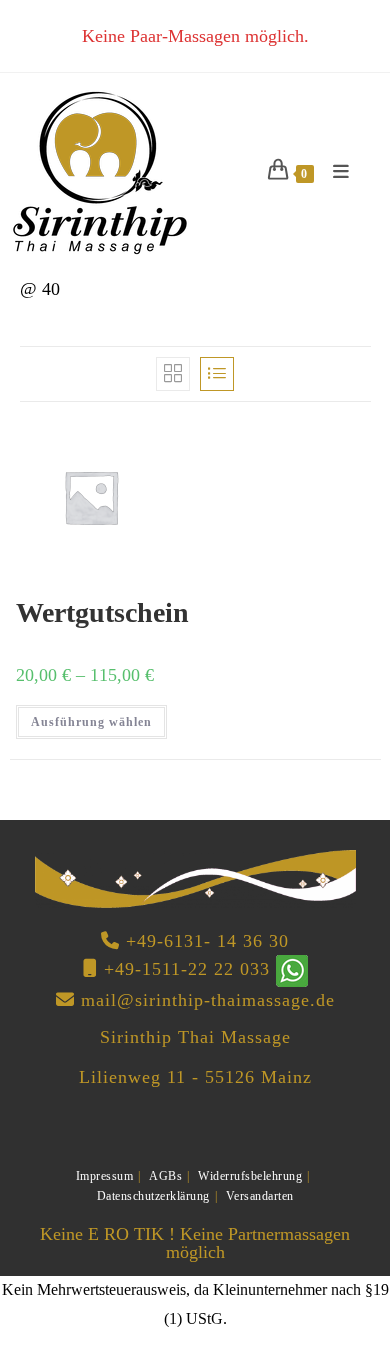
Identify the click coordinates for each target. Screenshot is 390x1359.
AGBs (165, 1176)
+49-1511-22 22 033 (187, 969)
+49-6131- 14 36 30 (207, 941)
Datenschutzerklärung (153, 1196)
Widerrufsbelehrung (250, 1176)
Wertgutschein (102, 612)
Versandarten (260, 1196)
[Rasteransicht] (173, 374)
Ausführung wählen (91, 722)
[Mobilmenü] (334, 172)
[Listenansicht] (217, 374)
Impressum (105, 1176)
